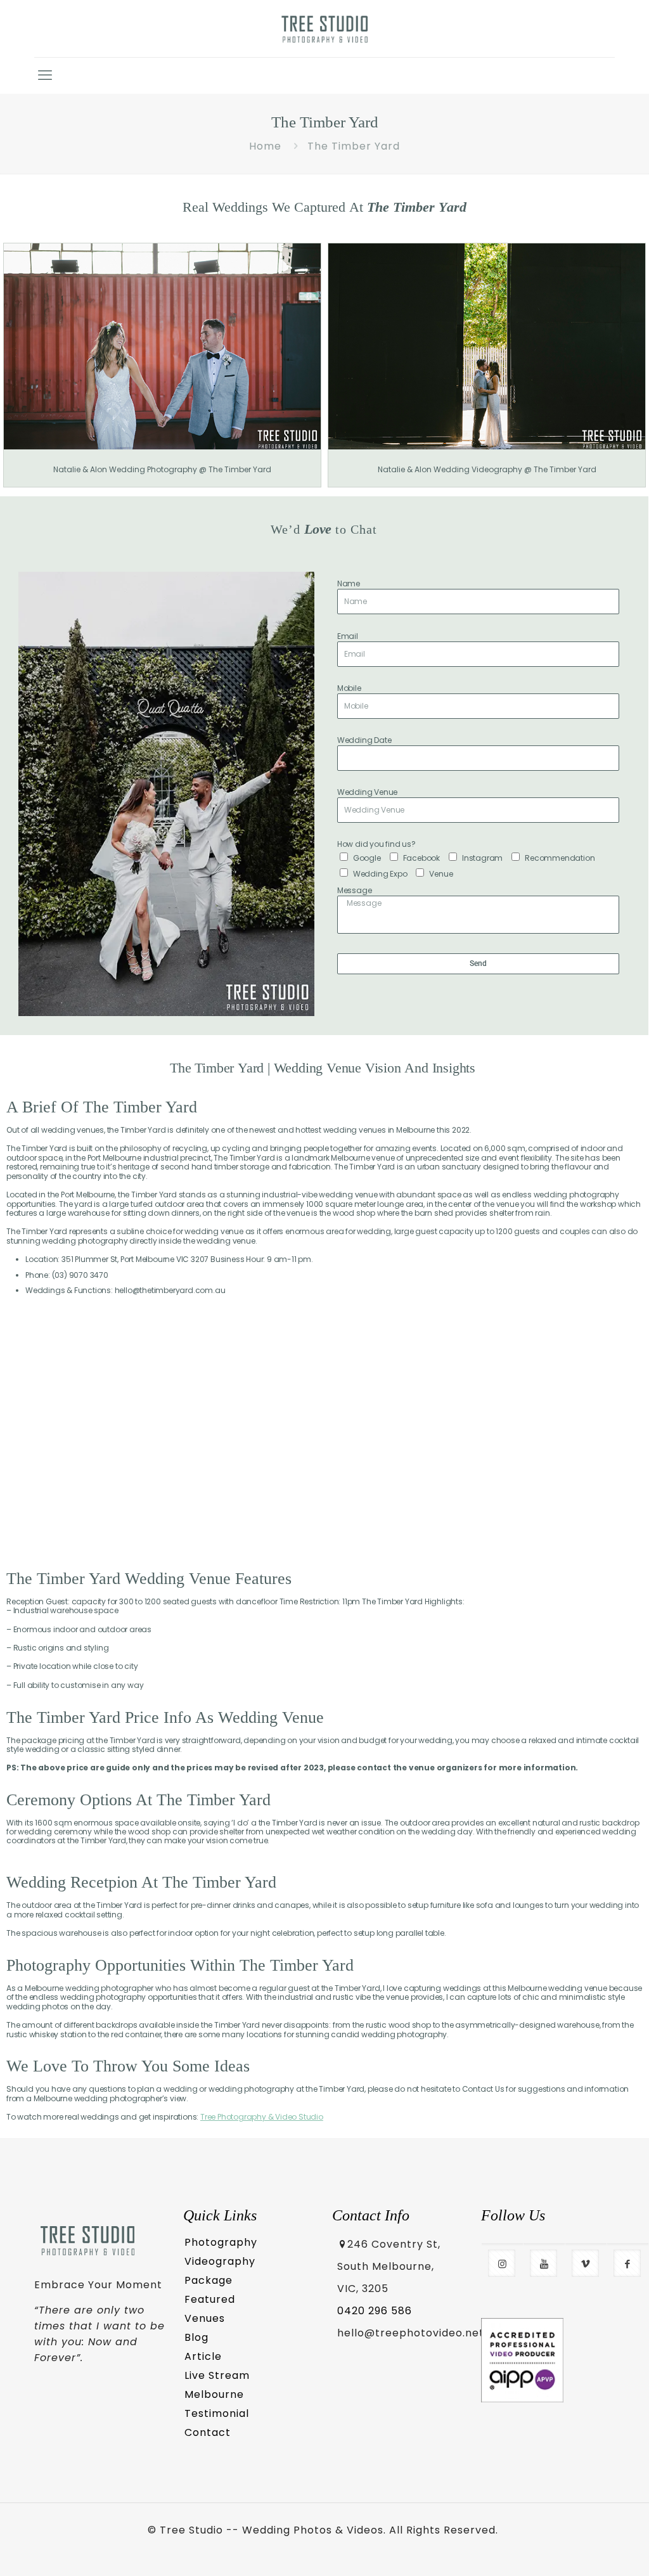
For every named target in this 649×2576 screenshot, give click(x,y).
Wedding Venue (367, 792)
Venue (441, 874)
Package (209, 2280)
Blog (196, 2337)
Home (265, 146)
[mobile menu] (45, 75)
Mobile (349, 688)
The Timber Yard (354, 146)
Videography (220, 2261)
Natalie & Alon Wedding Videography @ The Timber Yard (487, 469)
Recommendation (560, 858)
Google (367, 858)
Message (355, 891)
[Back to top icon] (587, 2549)
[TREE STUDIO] (325, 29)
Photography (221, 2242)
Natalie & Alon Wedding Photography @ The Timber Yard (162, 469)
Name (349, 584)
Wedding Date (364, 740)
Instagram (482, 858)
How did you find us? (376, 844)
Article (203, 2356)
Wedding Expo (380, 874)
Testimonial (217, 2413)
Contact (208, 2432)
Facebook (421, 858)
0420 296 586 (375, 2311)
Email (348, 636)
